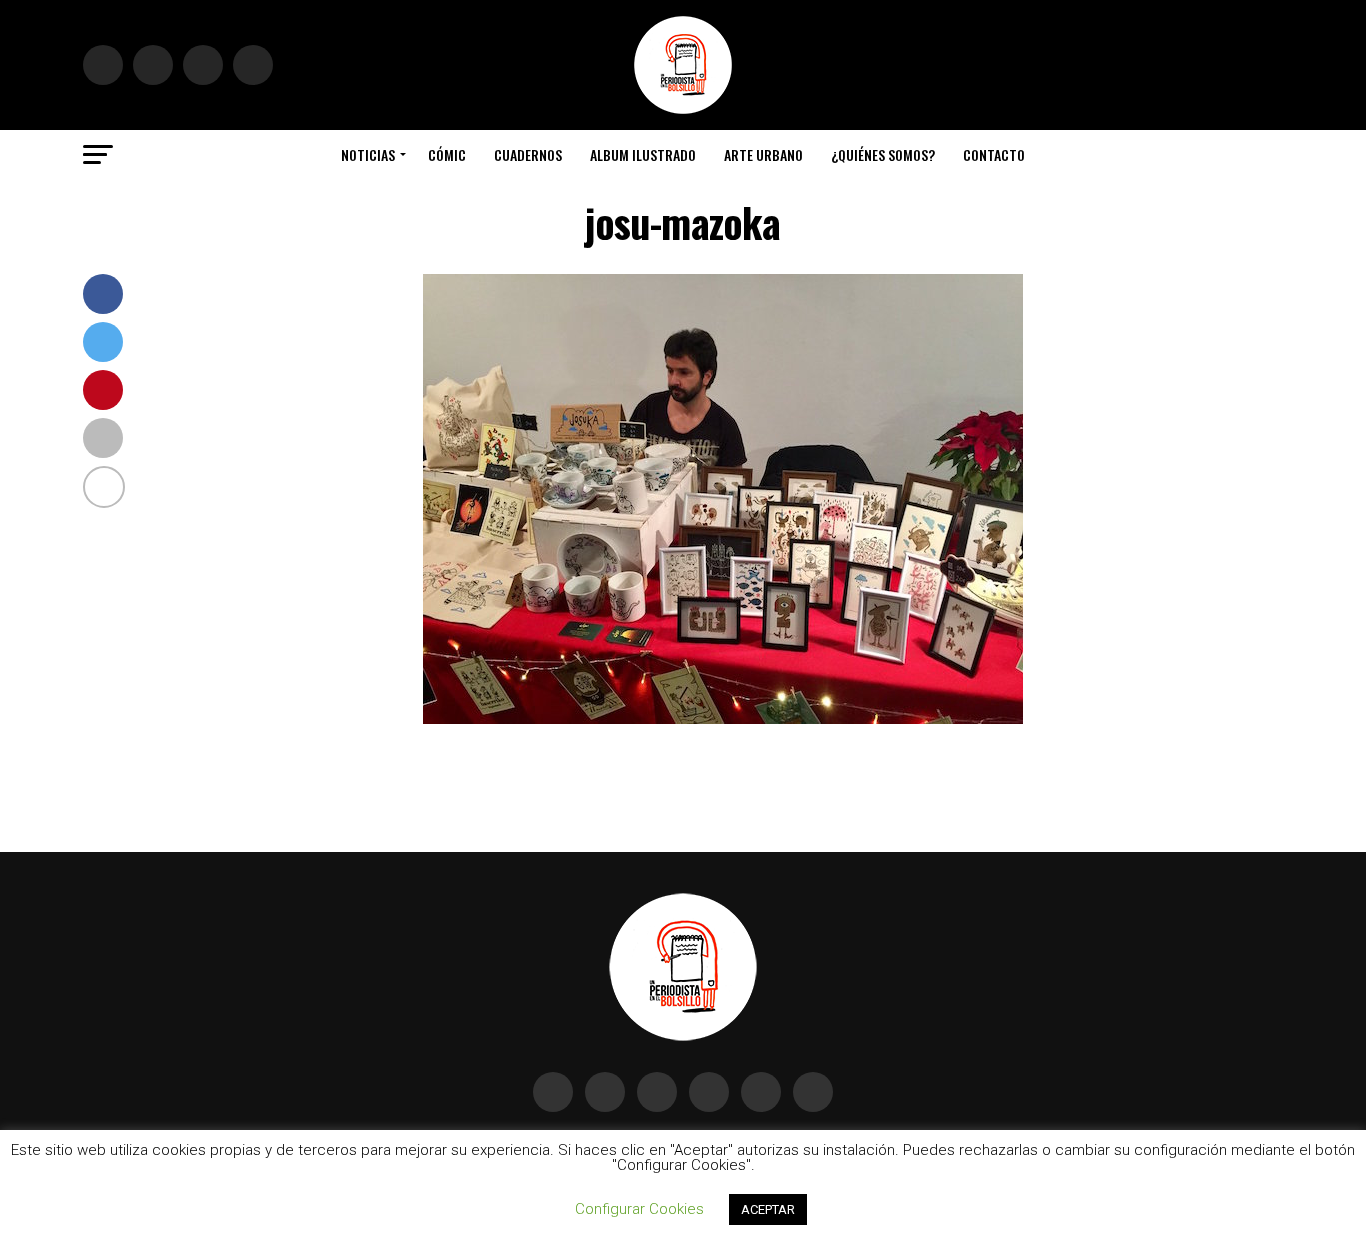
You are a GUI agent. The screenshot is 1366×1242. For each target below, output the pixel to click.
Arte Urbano (763, 154)
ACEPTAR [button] (768, 1209)
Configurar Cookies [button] (639, 1209)
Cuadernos (528, 154)
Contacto (994, 154)
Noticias (368, 154)
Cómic (447, 154)
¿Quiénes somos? (883, 154)
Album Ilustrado (643, 154)
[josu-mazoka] (723, 718)
